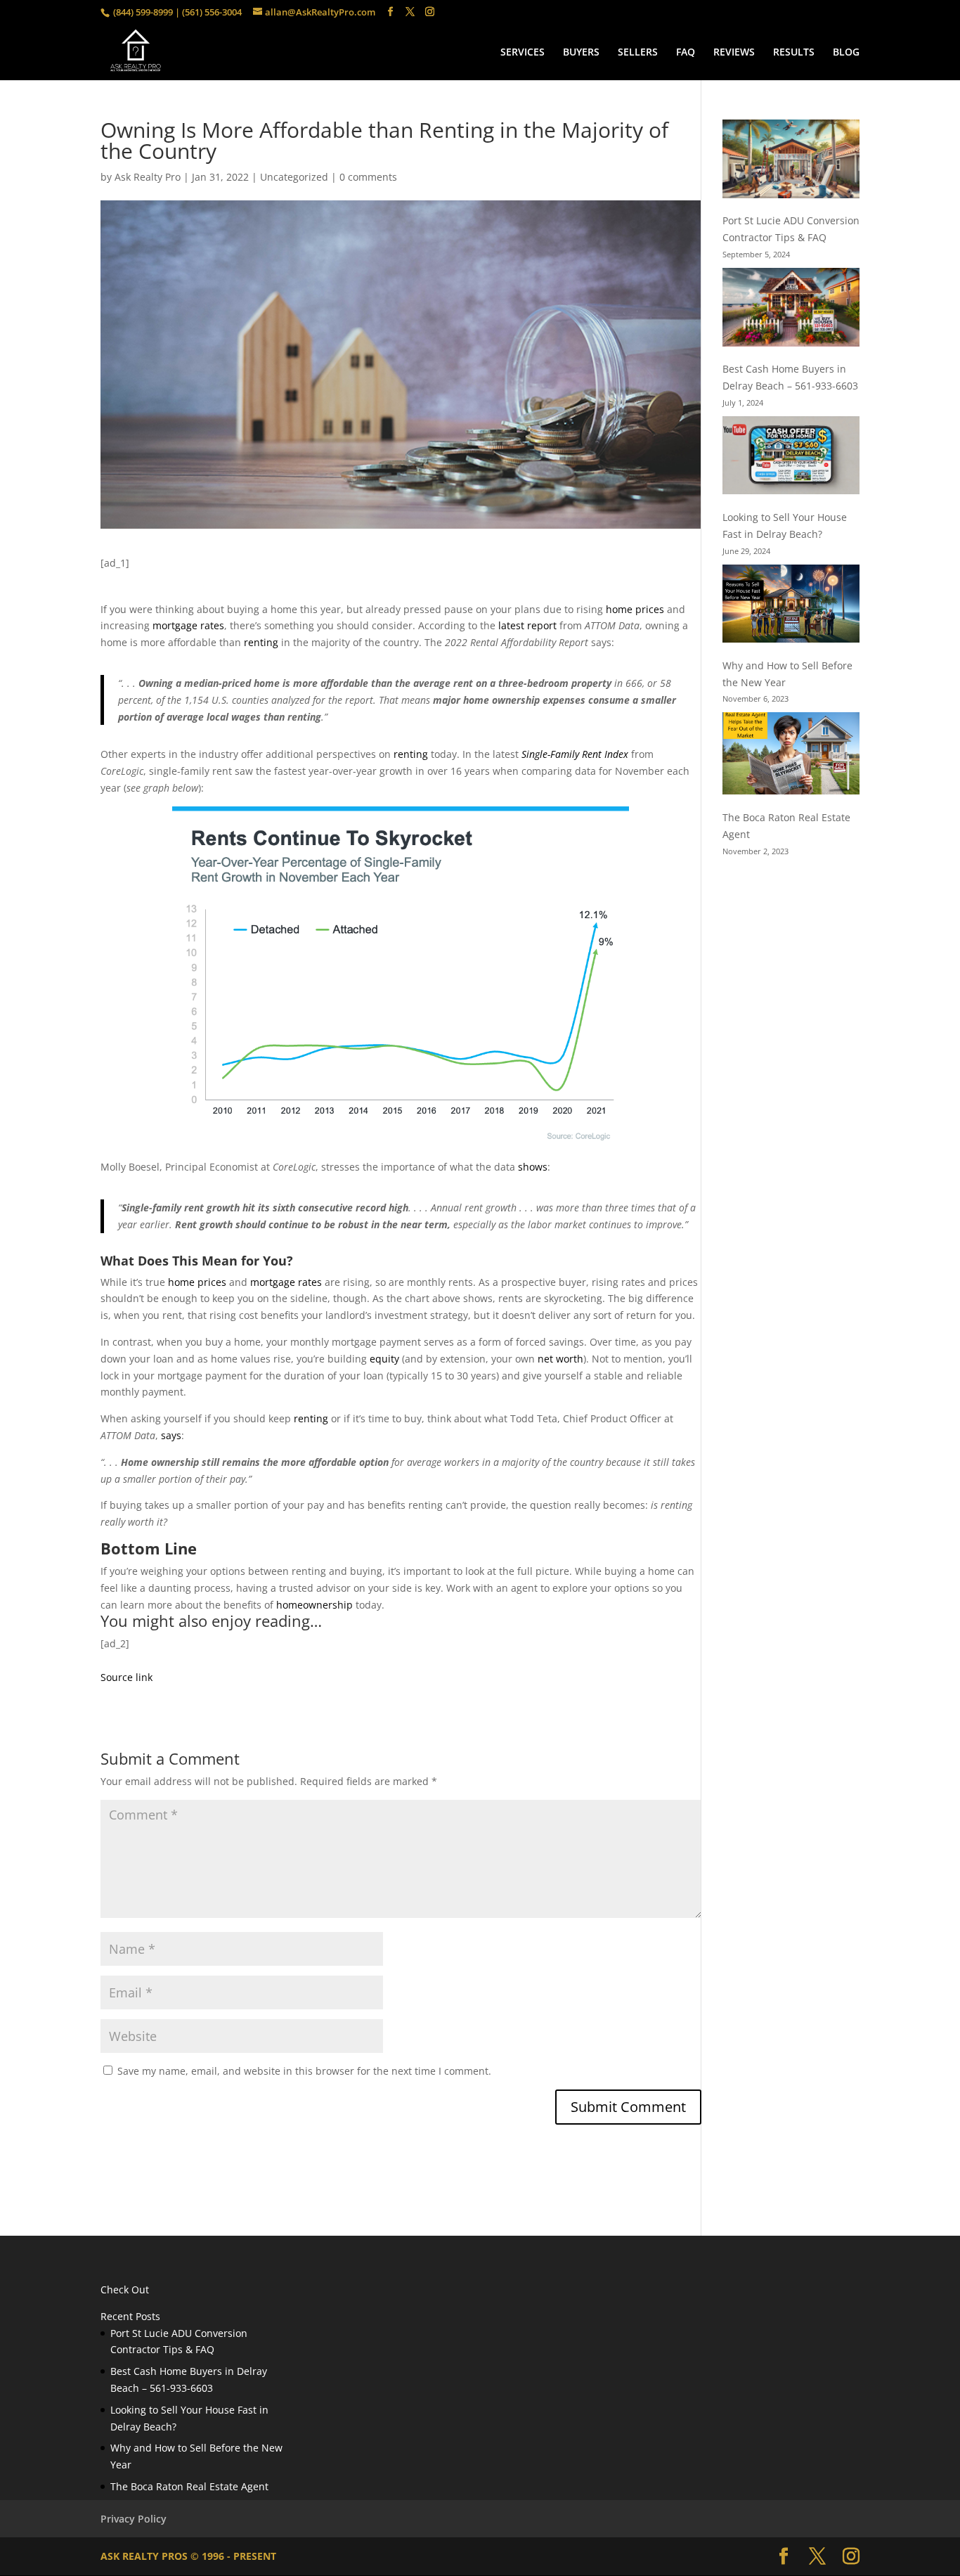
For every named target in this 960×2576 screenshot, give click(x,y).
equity (384, 1359)
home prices (635, 609)
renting (261, 642)
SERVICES (523, 53)
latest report (527, 625)
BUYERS (581, 53)
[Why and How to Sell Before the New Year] (791, 606)
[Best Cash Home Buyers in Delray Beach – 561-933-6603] (791, 309)
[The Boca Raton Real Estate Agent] (791, 756)
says (171, 1435)
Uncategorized (294, 177)
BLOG (846, 53)
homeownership (314, 1605)
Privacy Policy (134, 2519)
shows (533, 1167)
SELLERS (638, 53)
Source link (127, 1677)
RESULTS (794, 53)
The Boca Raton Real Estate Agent (189, 2486)
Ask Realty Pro (148, 177)
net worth (560, 1359)
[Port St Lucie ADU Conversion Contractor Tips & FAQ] (791, 161)
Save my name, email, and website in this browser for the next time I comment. (304, 2071)
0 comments (368, 177)
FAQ (686, 53)
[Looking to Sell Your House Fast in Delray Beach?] (791, 458)
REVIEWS (734, 53)
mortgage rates (188, 625)
